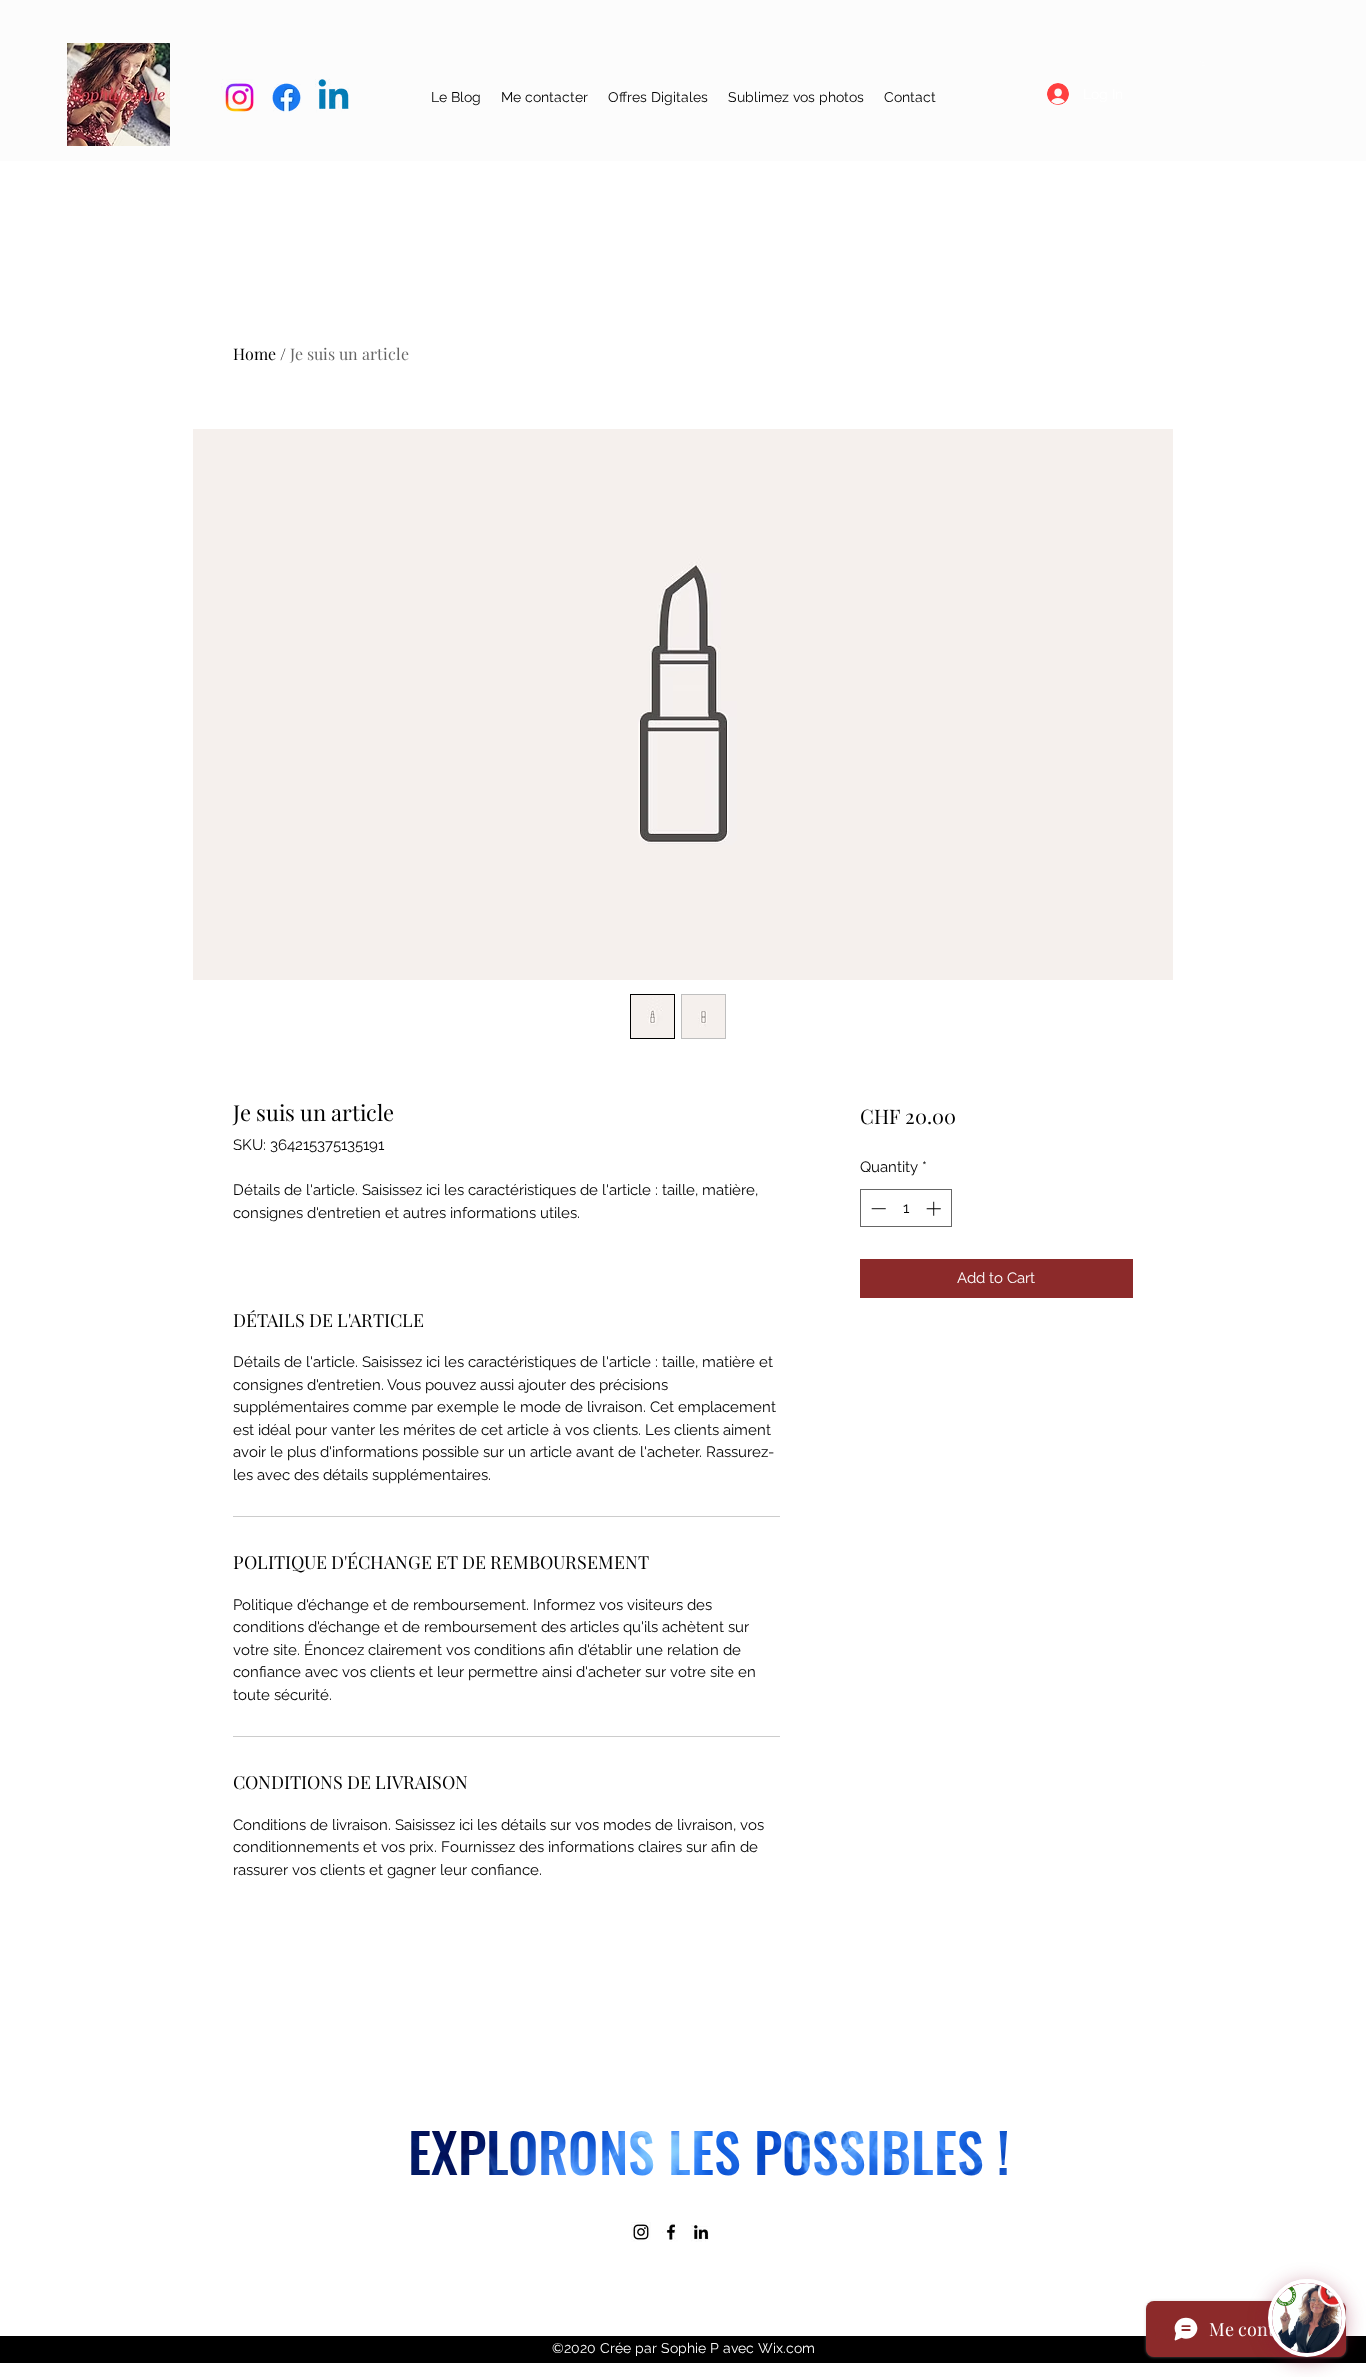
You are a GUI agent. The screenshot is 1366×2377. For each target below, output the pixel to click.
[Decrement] (876, 1208)
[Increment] (935, 1208)
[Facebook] (671, 2232)
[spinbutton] (905, 1208)
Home (254, 353)
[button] (658, 97)
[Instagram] (641, 2232)
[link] (1203, 63)
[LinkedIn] (701, 2232)
